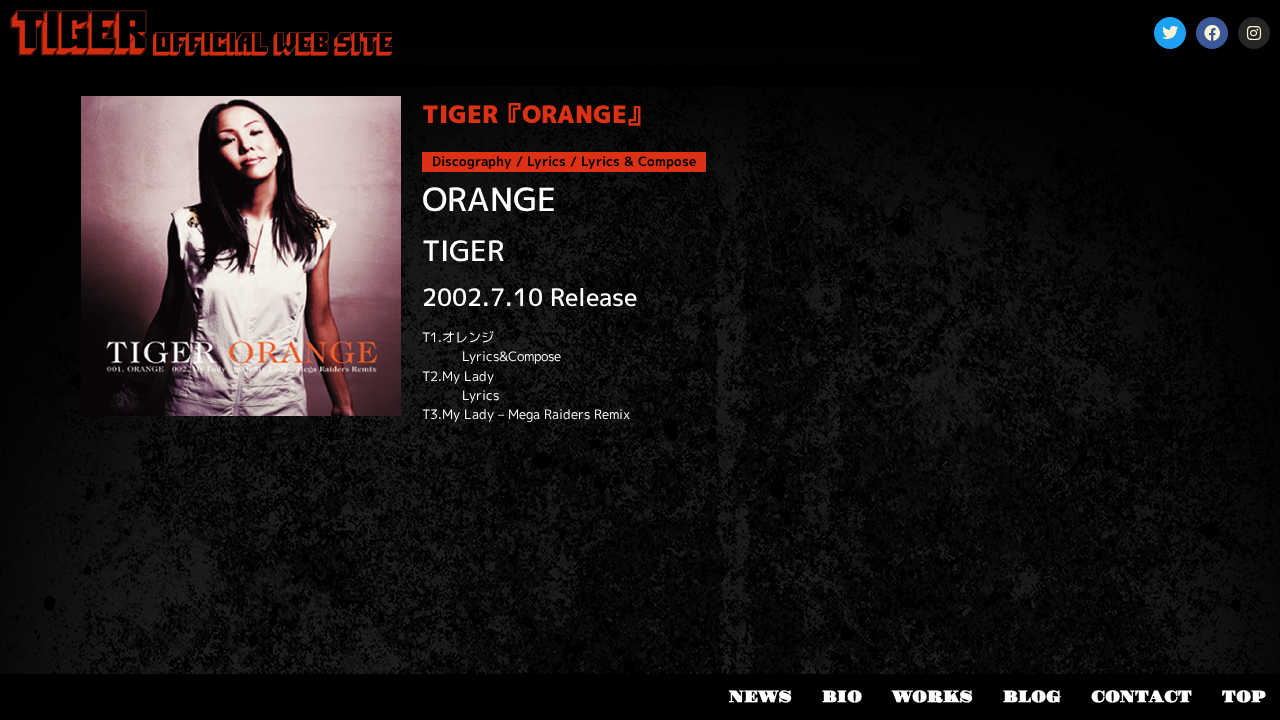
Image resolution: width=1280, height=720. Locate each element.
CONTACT (1141, 697)
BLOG (1032, 697)
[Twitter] (1170, 33)
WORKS (932, 697)
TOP (1243, 697)
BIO (842, 697)
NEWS (760, 697)
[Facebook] (1212, 33)
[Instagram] (1254, 33)
